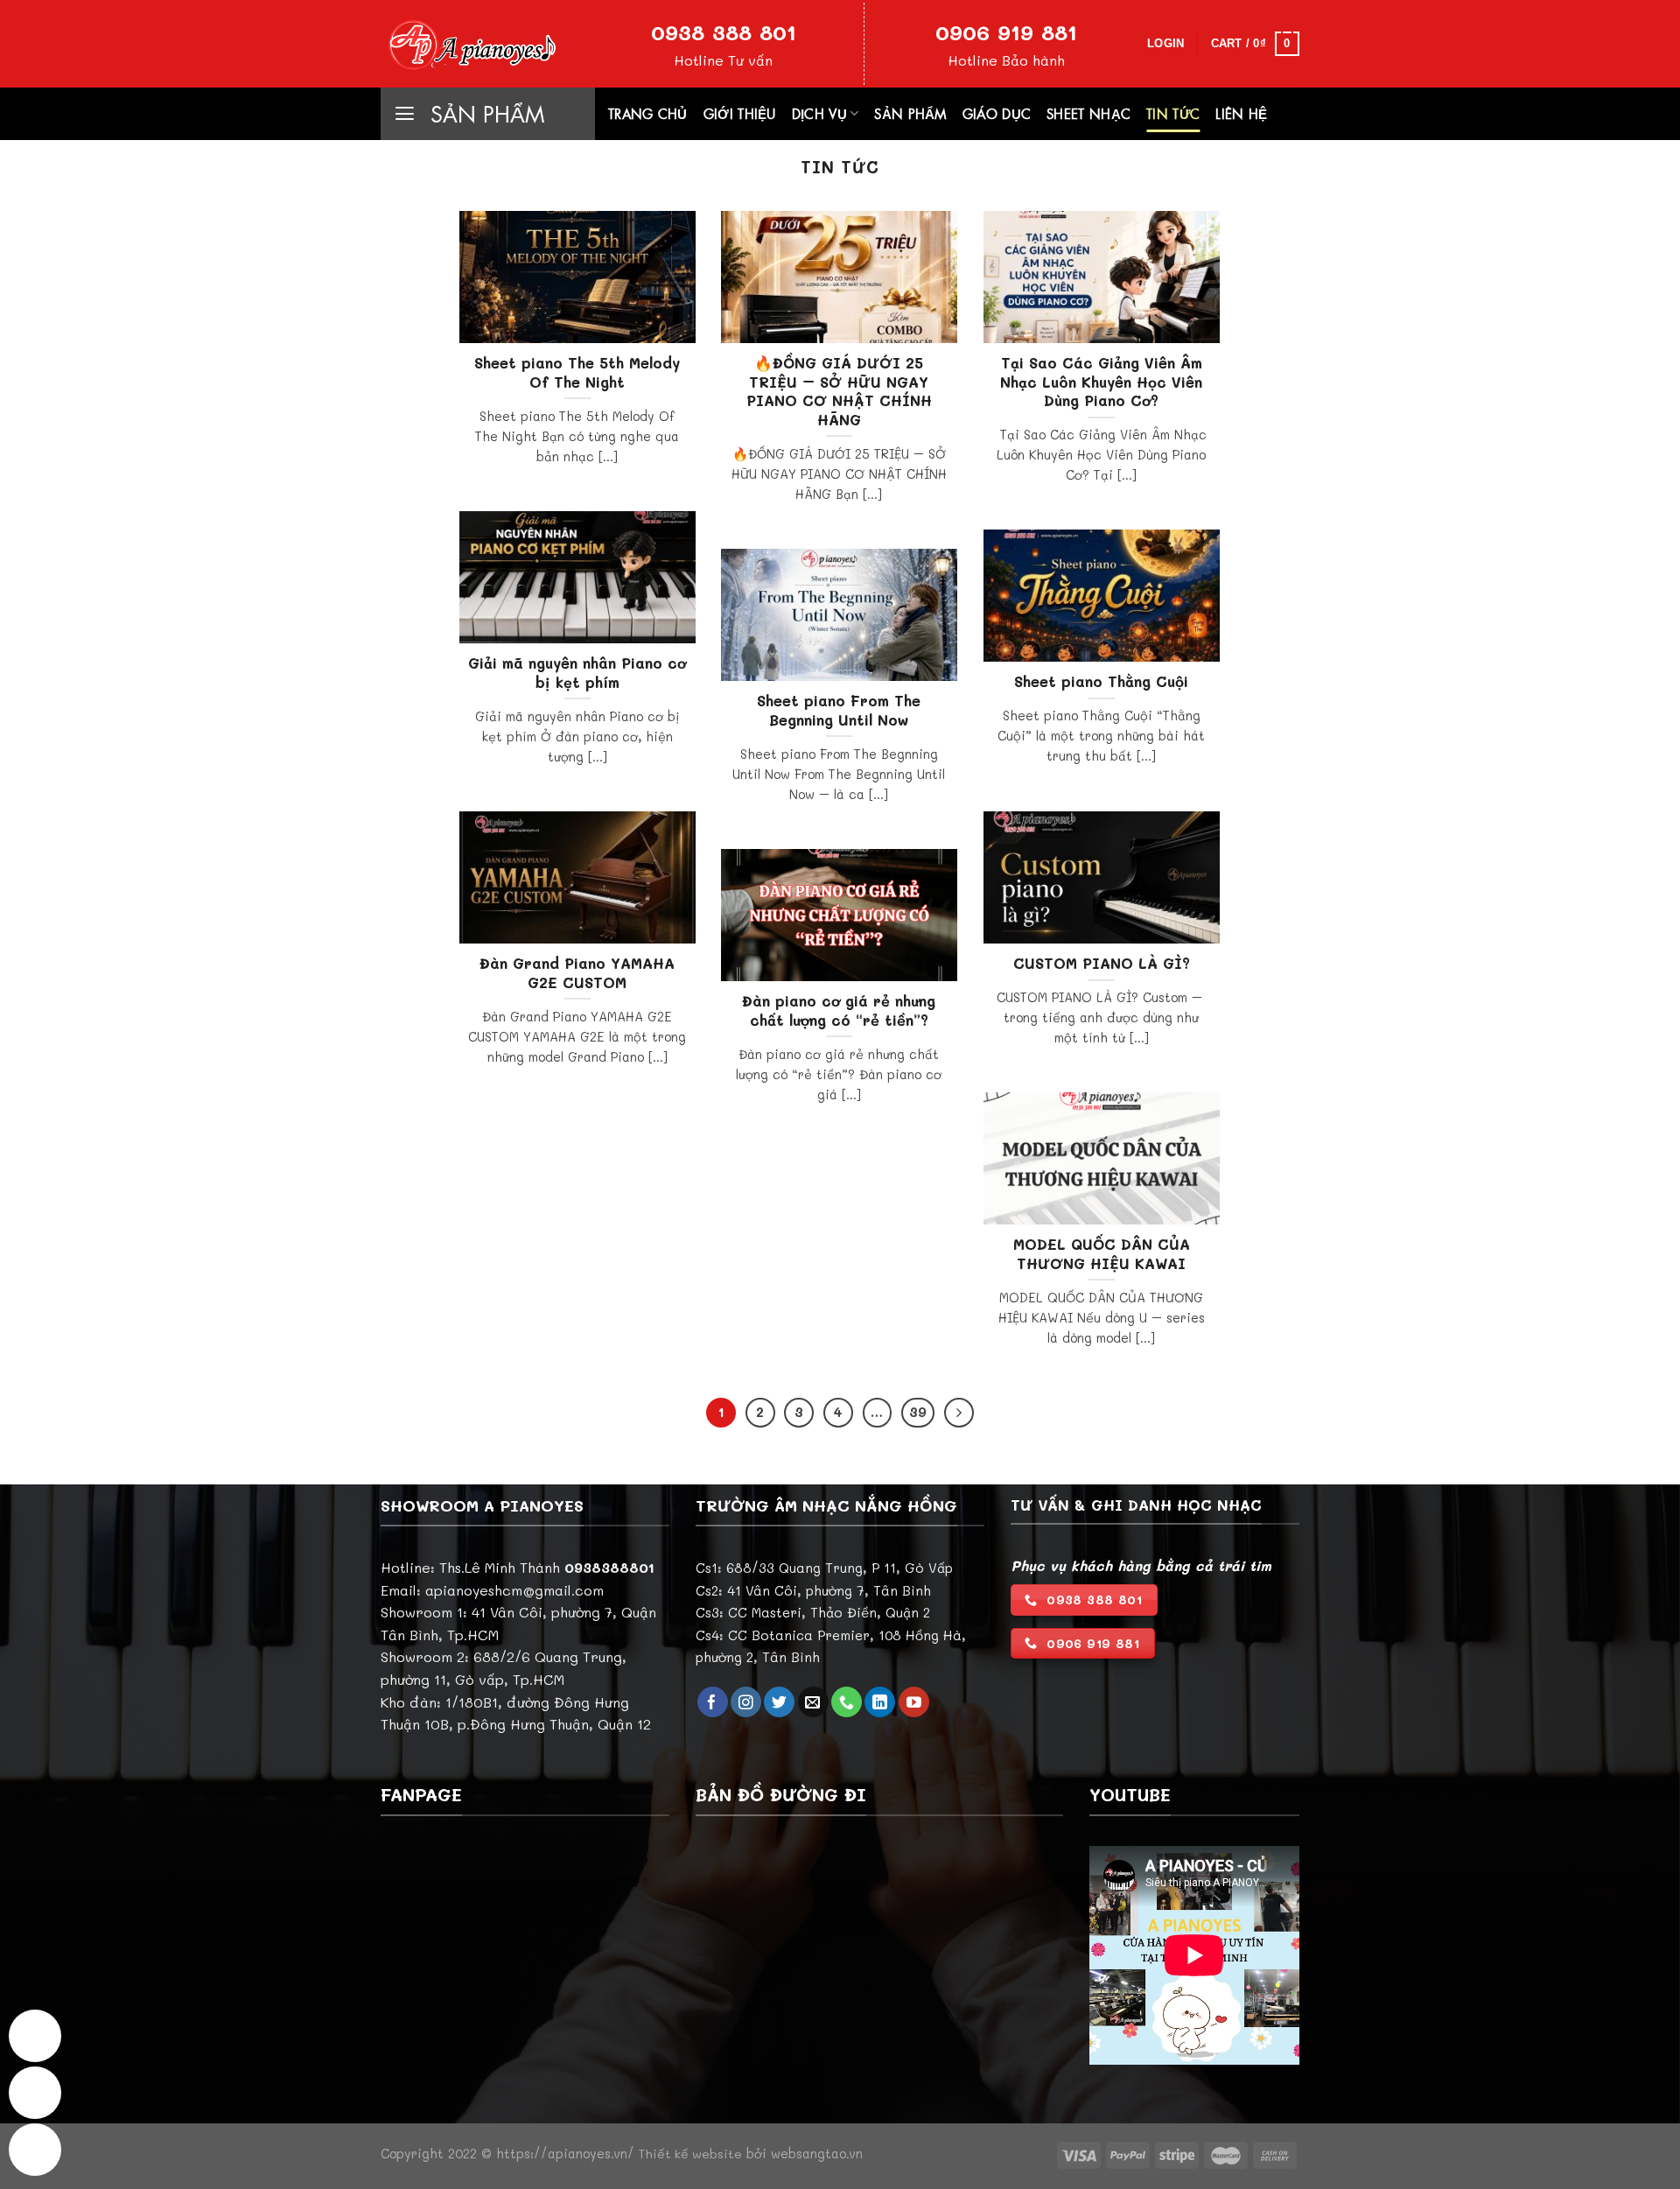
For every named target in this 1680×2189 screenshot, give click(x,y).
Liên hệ (1241, 114)
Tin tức (1173, 114)
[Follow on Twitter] (779, 1702)
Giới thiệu (740, 114)
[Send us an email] (813, 1702)
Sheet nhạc (1088, 114)
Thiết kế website (690, 2154)
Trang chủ (648, 114)
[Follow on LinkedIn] (880, 1702)
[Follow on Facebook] (713, 1702)
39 (918, 1412)
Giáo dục (997, 114)
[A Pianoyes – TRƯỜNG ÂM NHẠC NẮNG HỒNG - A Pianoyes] (468, 43)
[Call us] (847, 1702)
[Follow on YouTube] (914, 1702)
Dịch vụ (819, 114)
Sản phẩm (910, 114)
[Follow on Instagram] (746, 1702)
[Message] (35, 2036)
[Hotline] (35, 2093)
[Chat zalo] (35, 2150)
